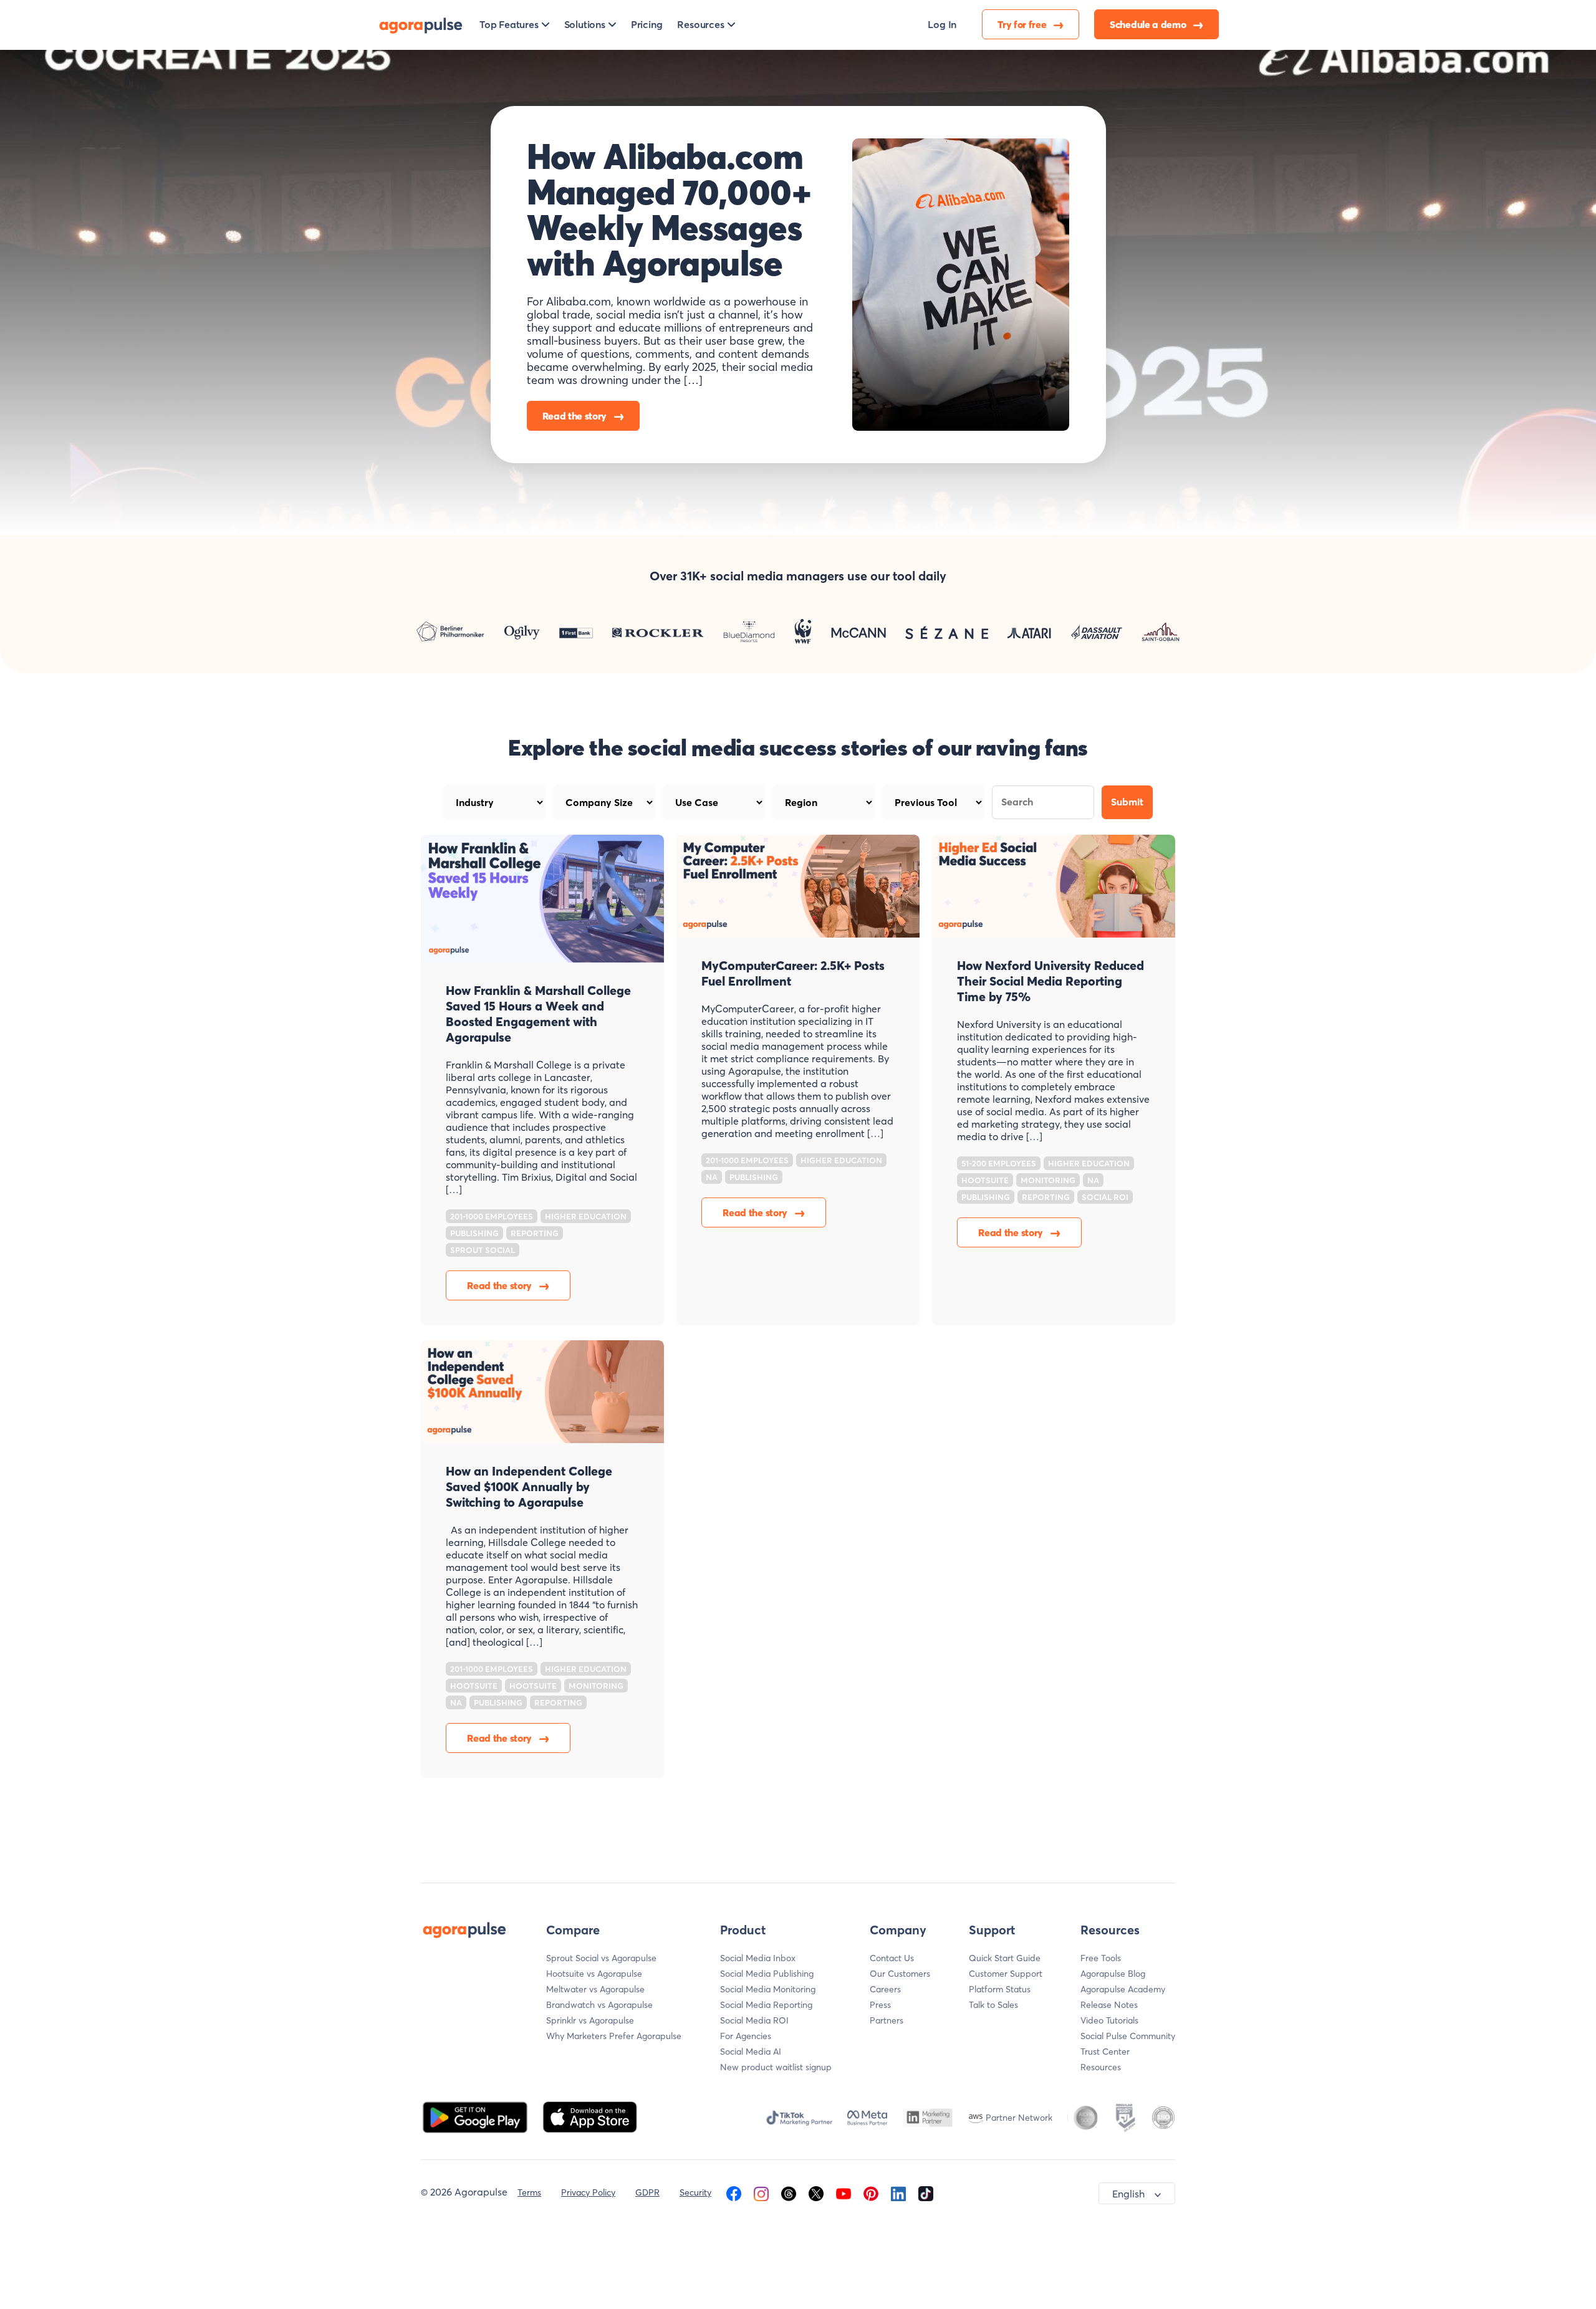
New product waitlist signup (776, 2067)
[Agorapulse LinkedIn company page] (898, 2192)
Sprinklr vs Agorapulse (590, 2020)
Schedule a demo (1149, 24)
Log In (942, 24)
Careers (885, 1989)
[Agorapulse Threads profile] (789, 2192)
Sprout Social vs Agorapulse (601, 1958)
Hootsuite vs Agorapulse (594, 1974)
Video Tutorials (1109, 2020)
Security (695, 2192)
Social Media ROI (754, 2020)
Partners (887, 2020)
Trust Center (1105, 2052)
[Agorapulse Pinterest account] (871, 2192)
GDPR (647, 2192)
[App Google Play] (476, 2116)
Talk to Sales (993, 2005)
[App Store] (590, 2116)
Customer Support (1006, 1974)
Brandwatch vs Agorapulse (599, 2005)
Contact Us (892, 1958)
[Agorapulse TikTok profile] (926, 2192)
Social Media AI (751, 2052)
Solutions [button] (585, 24)
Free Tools (1101, 1958)
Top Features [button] (509, 24)
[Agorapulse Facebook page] (734, 2192)
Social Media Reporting (766, 2005)
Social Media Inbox (758, 1958)
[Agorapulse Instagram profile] (761, 2192)
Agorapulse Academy (1123, 1989)
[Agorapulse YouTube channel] (844, 2192)
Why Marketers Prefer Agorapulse (614, 2036)
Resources (1101, 2067)
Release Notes (1109, 2005)
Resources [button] (700, 24)
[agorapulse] (421, 24)
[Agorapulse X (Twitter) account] (816, 2192)
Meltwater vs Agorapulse (595, 1989)
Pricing (647, 24)
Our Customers (900, 1974)
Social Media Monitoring (768, 1989)
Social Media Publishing (767, 1974)
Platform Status (1000, 1989)
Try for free (1023, 24)
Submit (1127, 802)
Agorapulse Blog (1113, 1974)
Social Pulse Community (1128, 2036)
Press (880, 2005)
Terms (529, 2192)
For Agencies (746, 2036)
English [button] (1128, 2194)
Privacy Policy (588, 2192)
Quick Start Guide (1005, 1958)
